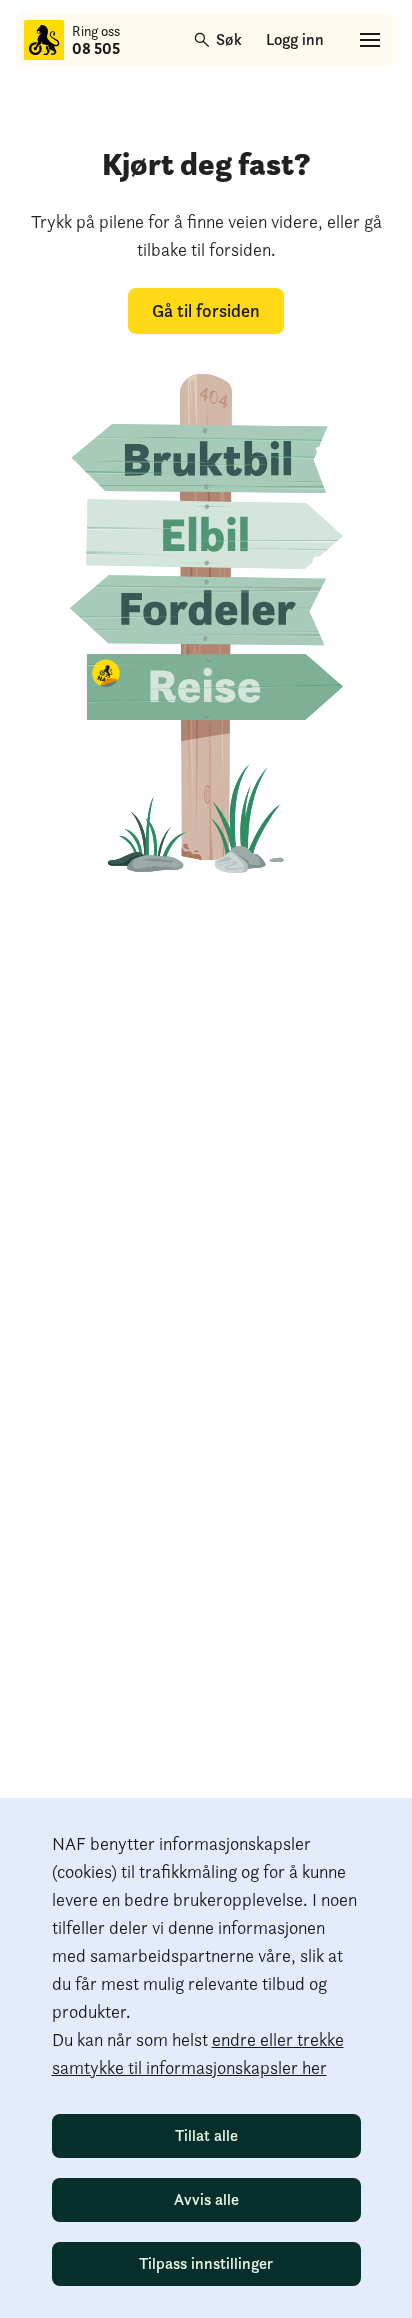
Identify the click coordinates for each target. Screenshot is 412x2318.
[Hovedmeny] (370, 40)
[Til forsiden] (44, 40)
